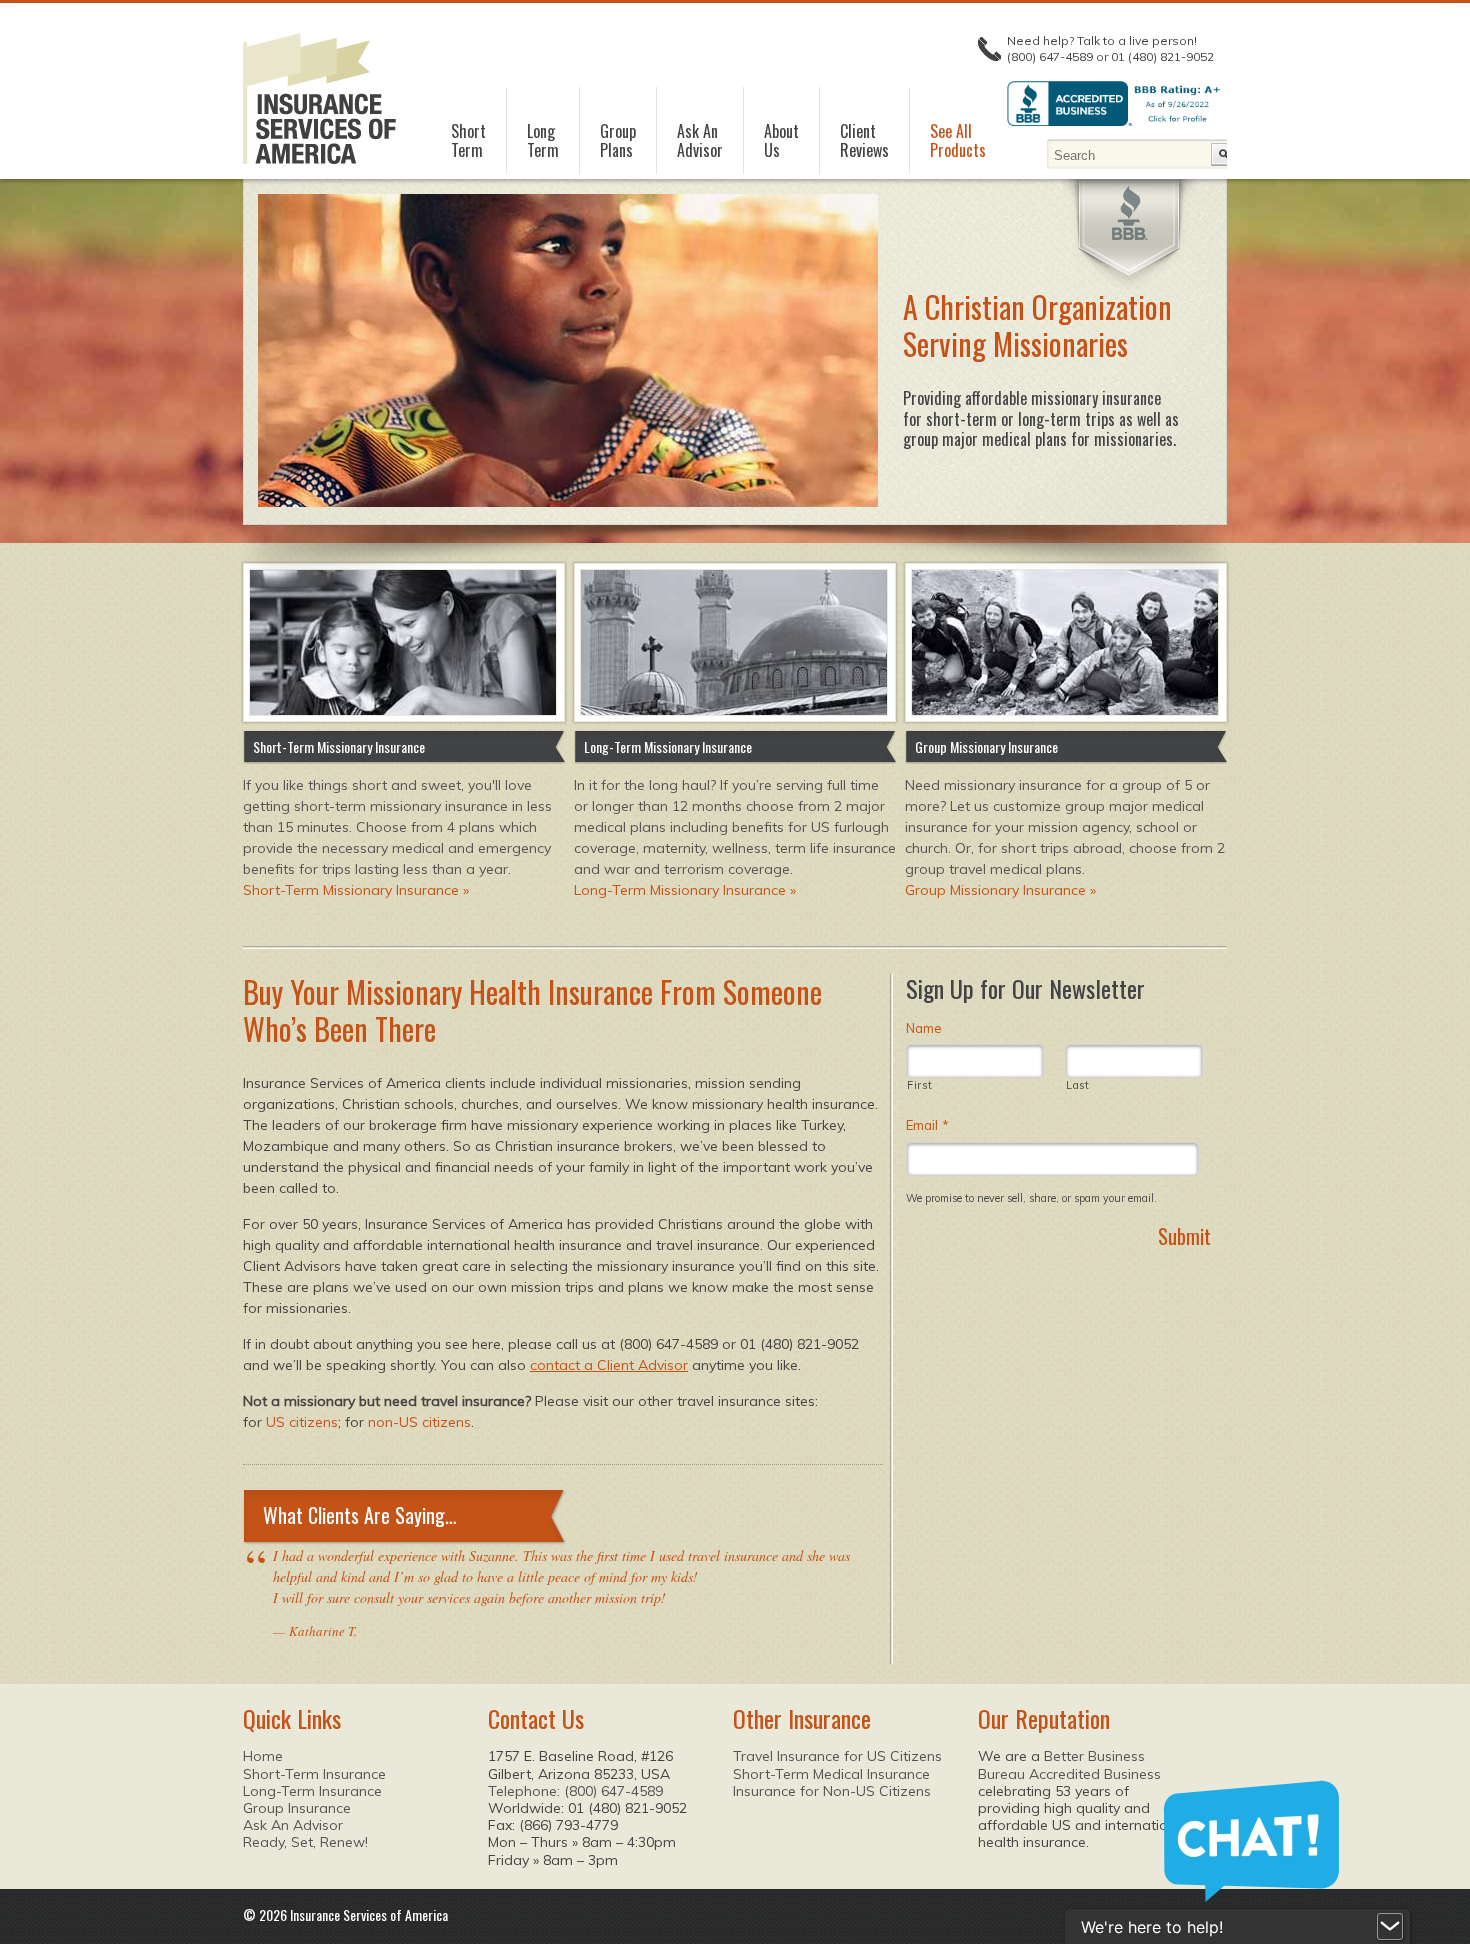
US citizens (302, 1422)
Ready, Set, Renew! (305, 1842)
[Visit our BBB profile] (1130, 213)
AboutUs (781, 141)
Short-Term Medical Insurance (831, 1774)
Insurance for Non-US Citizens (832, 1791)
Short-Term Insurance (314, 1774)
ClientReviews (864, 141)
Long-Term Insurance (312, 1791)
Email (927, 1125)
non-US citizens (419, 1422)
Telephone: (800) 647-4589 (575, 1791)
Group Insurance (297, 1808)
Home (263, 1756)
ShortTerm (468, 141)
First (919, 1085)
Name (924, 1028)
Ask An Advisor (293, 1825)
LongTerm (543, 141)
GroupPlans (618, 141)
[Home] (319, 98)
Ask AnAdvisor (700, 141)
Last (1078, 1085)
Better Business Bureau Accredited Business (1069, 1764)
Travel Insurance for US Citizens (837, 1756)
